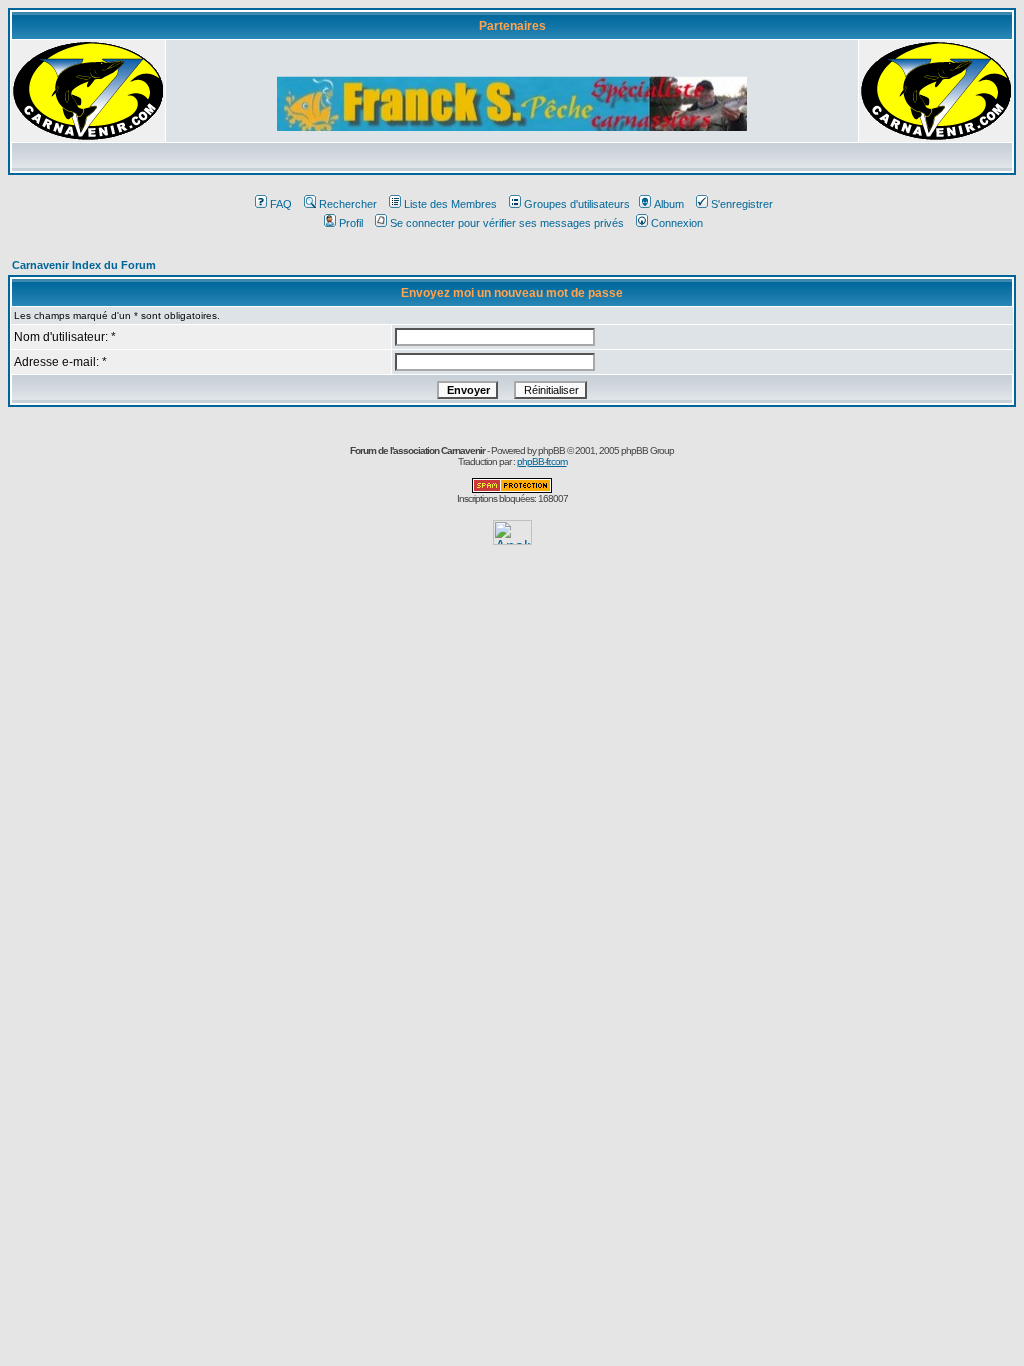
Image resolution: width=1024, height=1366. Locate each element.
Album (669, 204)
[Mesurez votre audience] (512, 539)
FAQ (281, 204)
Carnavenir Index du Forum (84, 265)
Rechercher (348, 204)
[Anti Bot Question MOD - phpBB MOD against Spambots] (512, 489)
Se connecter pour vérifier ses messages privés (507, 223)
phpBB (551, 450)
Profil (351, 223)
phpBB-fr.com (542, 461)
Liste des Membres (450, 204)
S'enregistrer (742, 204)
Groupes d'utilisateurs (577, 204)
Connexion (677, 223)
